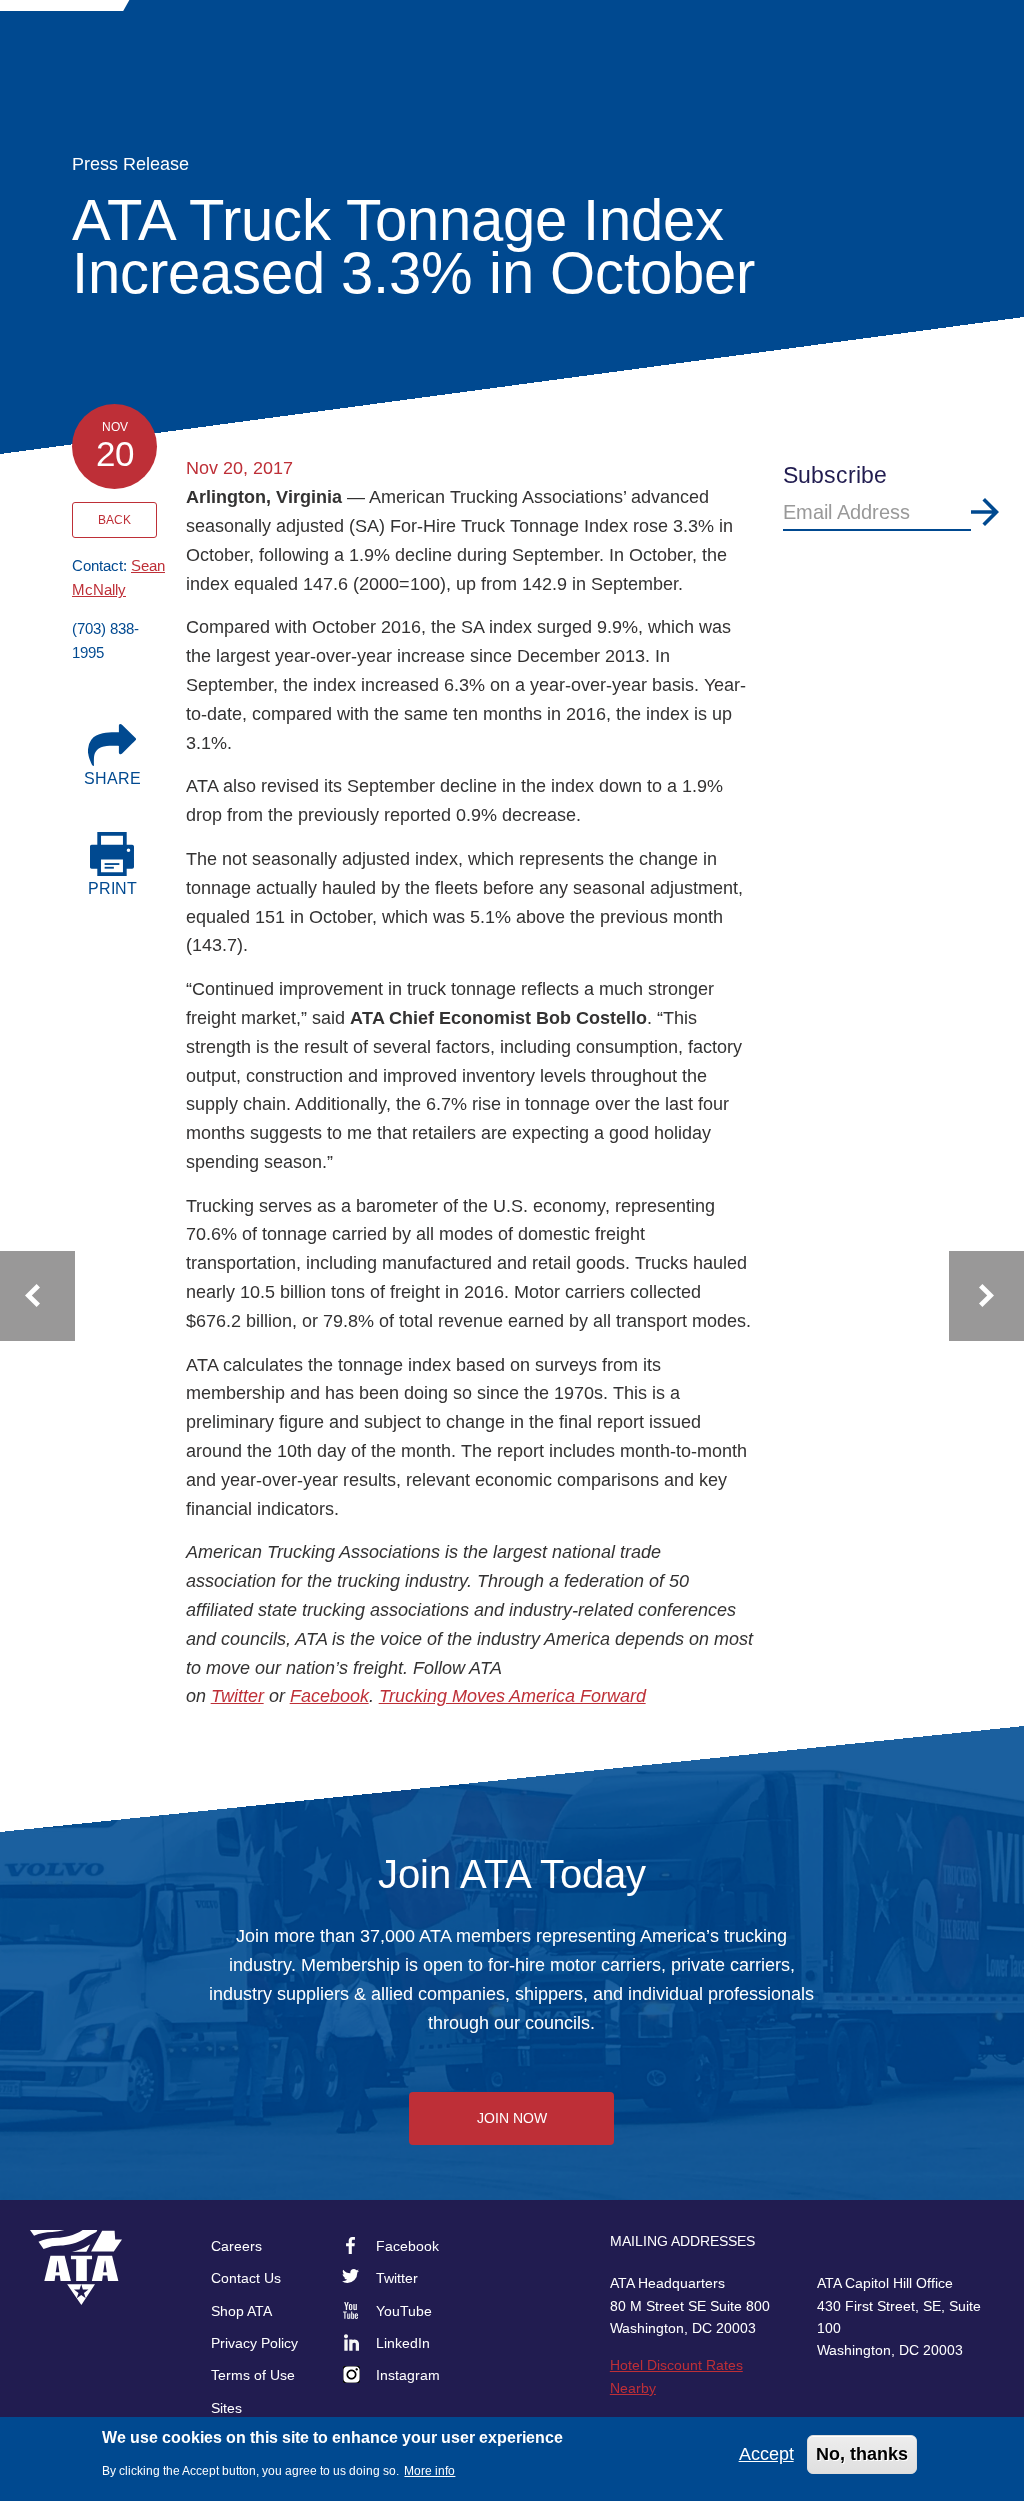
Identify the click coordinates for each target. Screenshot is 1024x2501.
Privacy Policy (254, 2343)
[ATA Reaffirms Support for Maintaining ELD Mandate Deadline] (37, 1296)
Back (114, 520)
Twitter (237, 1696)
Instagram (408, 2375)
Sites (226, 2408)
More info (429, 2471)
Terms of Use (253, 2375)
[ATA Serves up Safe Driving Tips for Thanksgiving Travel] (986, 1296)
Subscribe (985, 512)
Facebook (329, 1696)
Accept (766, 2454)
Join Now (512, 2118)
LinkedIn (403, 2343)
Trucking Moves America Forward (512, 1696)
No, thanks (862, 2454)
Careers (236, 2246)
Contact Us (246, 2278)
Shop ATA (241, 2311)
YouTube (404, 2311)
